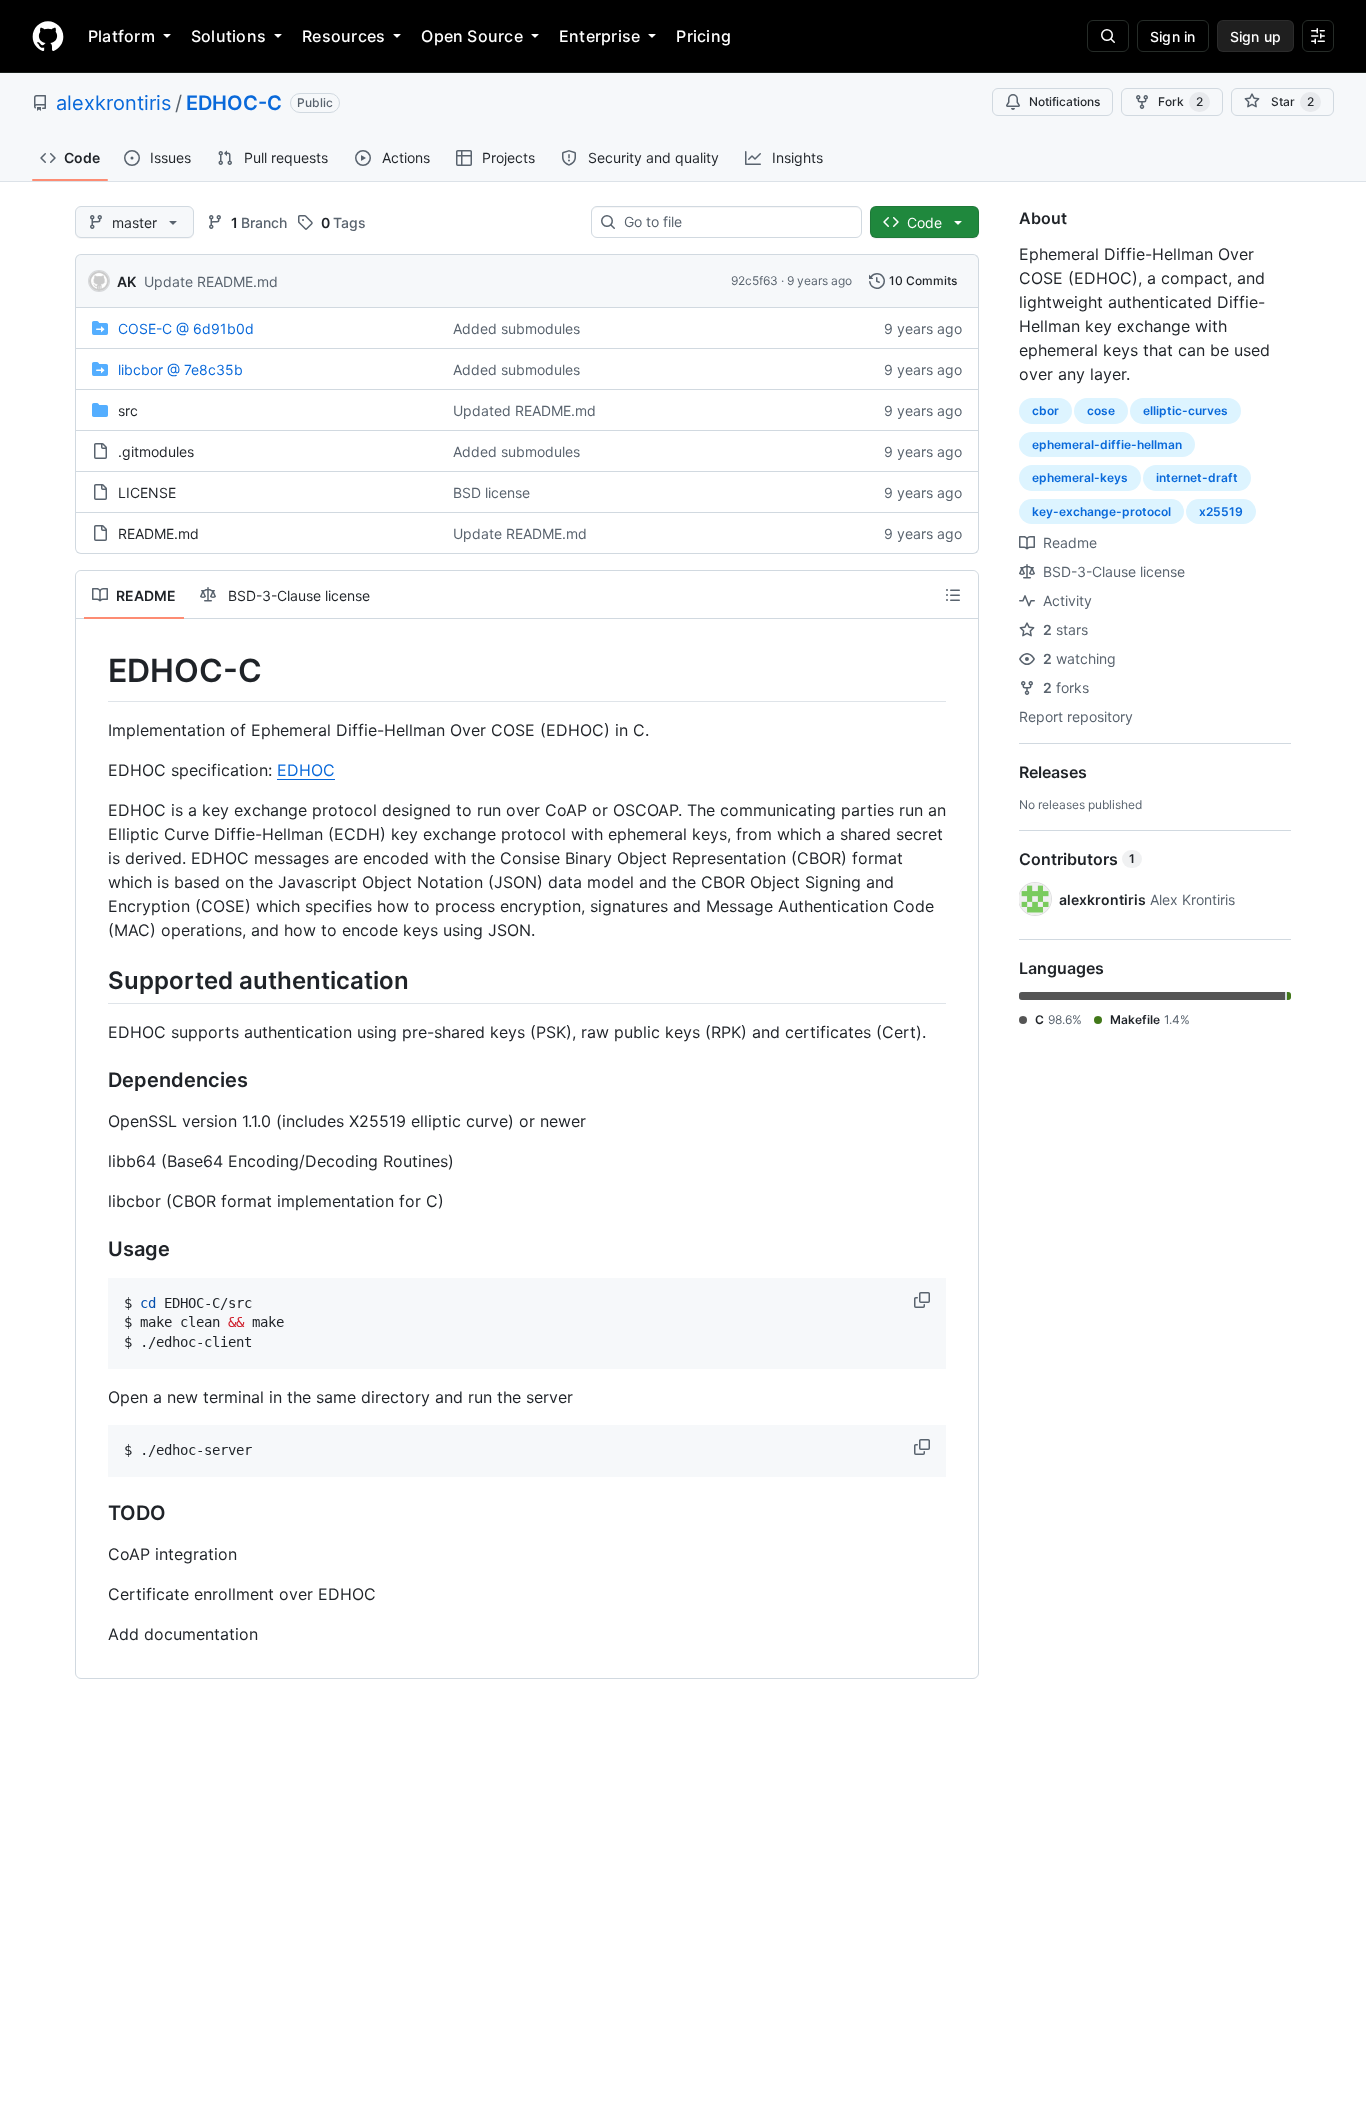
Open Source (472, 36)
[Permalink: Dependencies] (94, 1080)
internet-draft (1197, 477)
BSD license (491, 492)
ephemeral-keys (1080, 477)
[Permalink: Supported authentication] (94, 980)
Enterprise (599, 36)
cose (1101, 410)
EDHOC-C (234, 103)
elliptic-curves (1185, 410)
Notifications (1064, 101)
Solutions (228, 36)
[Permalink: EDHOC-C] (94, 671)
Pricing (703, 36)
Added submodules (516, 328)
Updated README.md (524, 410)
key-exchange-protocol (1101, 511)
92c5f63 (754, 280)
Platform (121, 36)
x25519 (1221, 511)
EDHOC (306, 770)
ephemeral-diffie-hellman (1107, 444)
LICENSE (147, 492)
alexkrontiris (113, 103)
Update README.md (211, 281)
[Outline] (953, 595)
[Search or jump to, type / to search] (1108, 36)
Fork (1180, 101)
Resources (343, 36)
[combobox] (734, 222)
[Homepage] (48, 36)
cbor (1045, 410)
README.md (158, 533)
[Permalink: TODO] (94, 1513)
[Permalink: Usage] (94, 1249)
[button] (924, 1300)
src (128, 410)
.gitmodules (156, 451)
